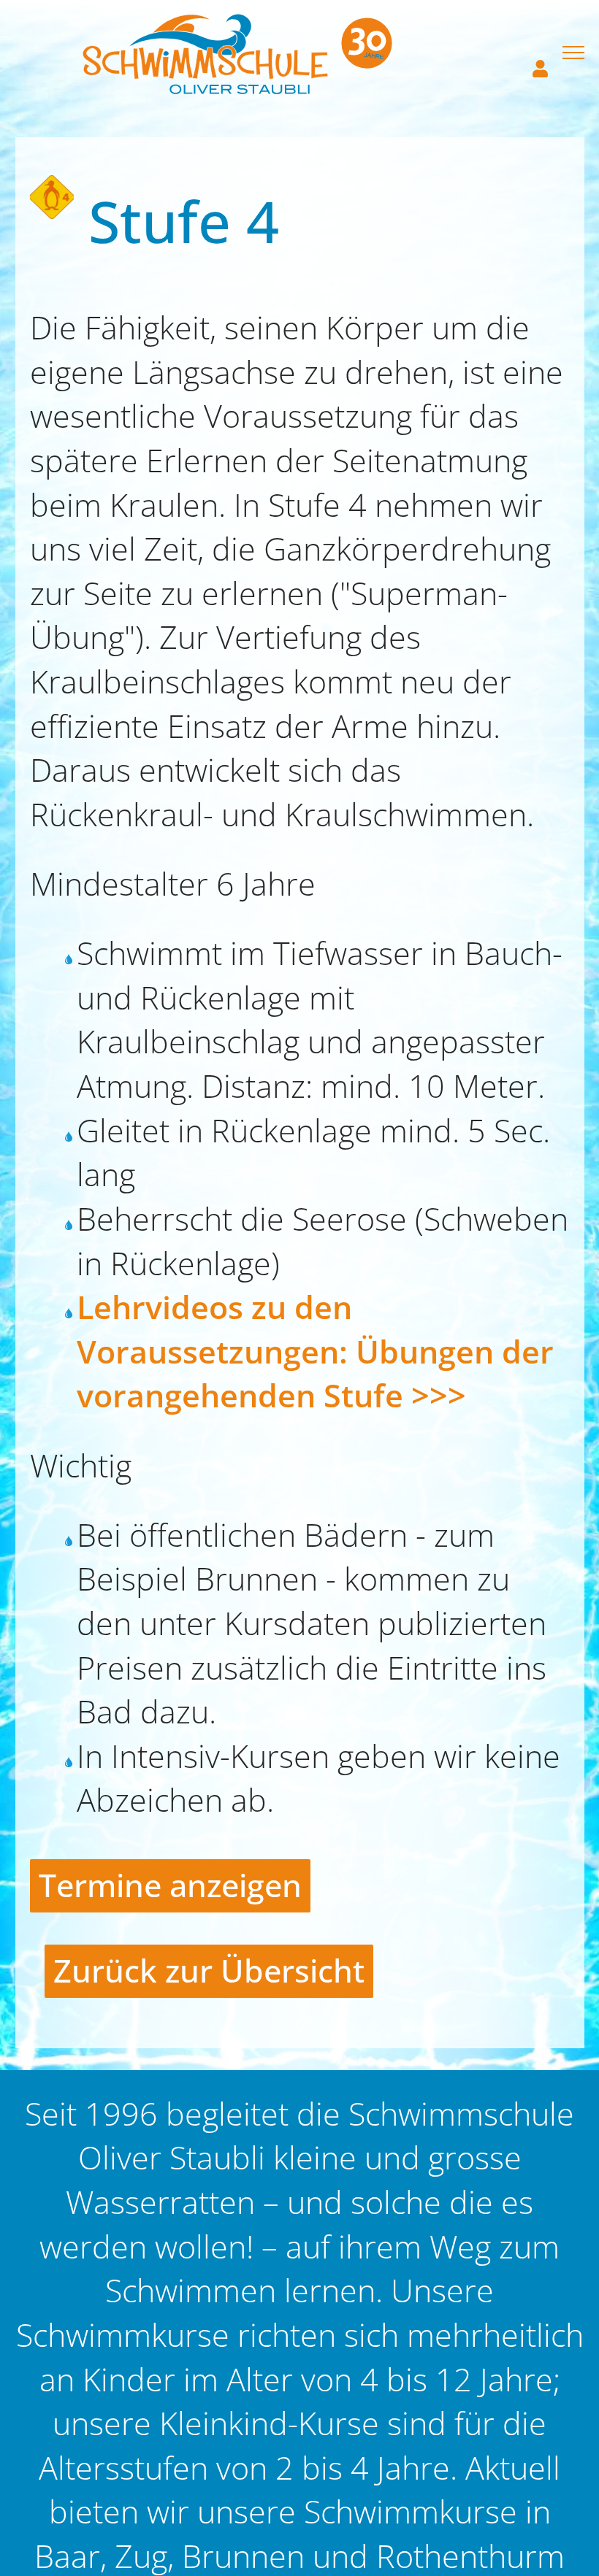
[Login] (537, 53)
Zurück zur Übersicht (209, 1971)
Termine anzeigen (170, 1885)
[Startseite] (237, 53)
